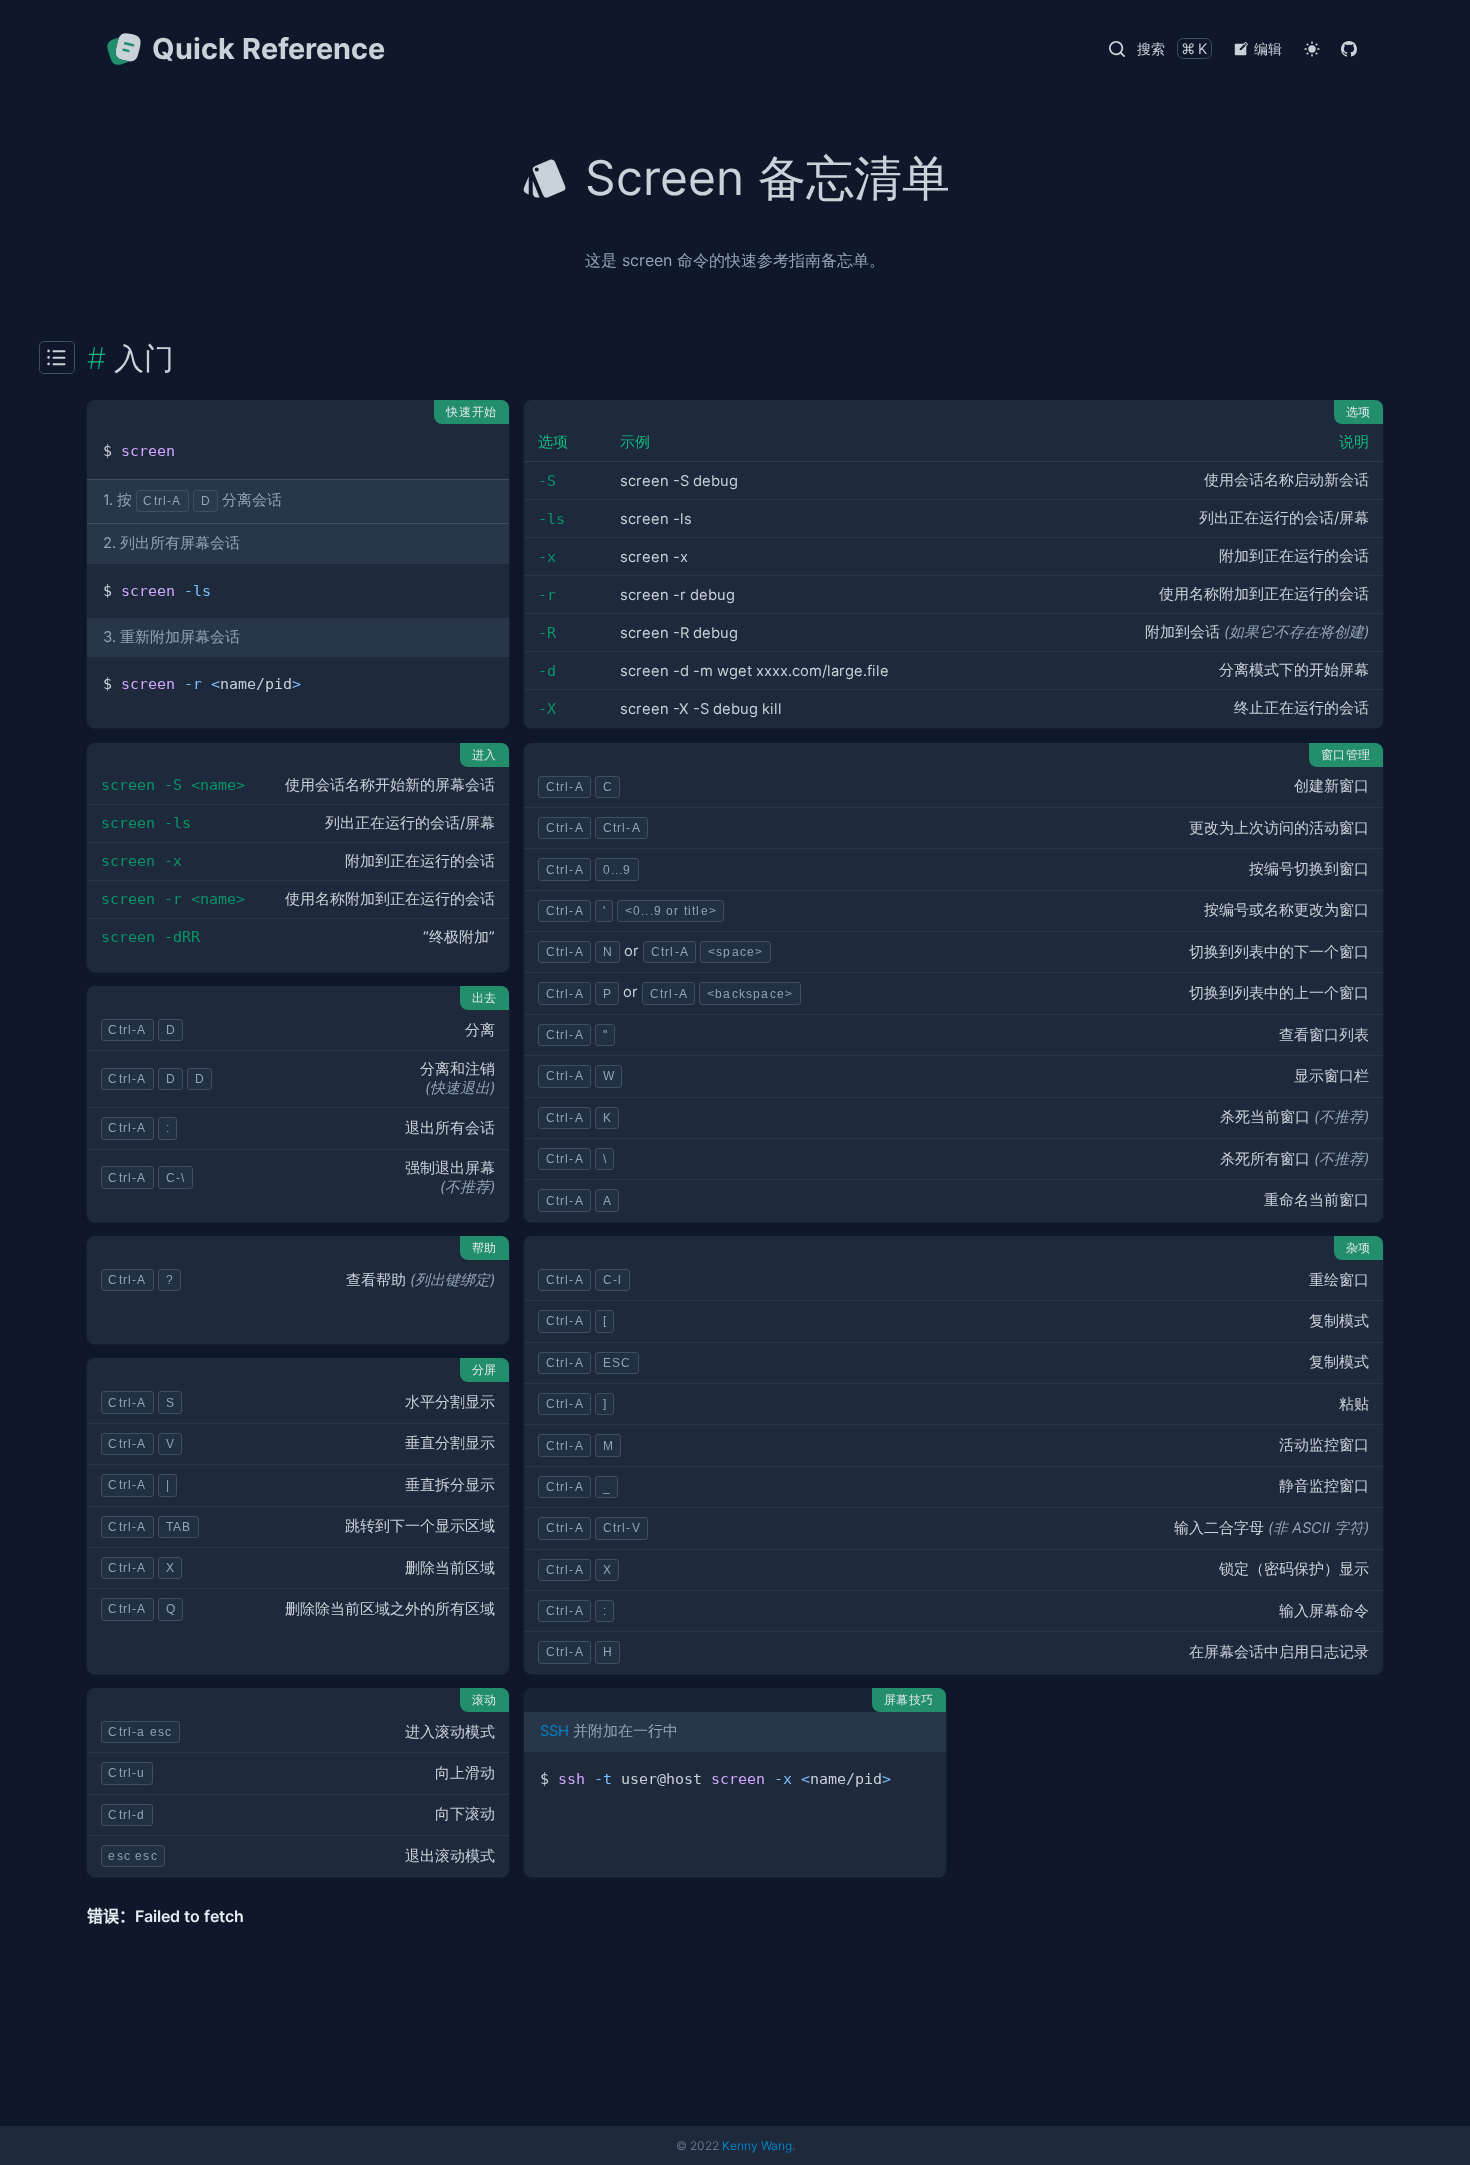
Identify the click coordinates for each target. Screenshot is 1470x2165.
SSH (554, 1731)
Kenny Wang (757, 2145)
